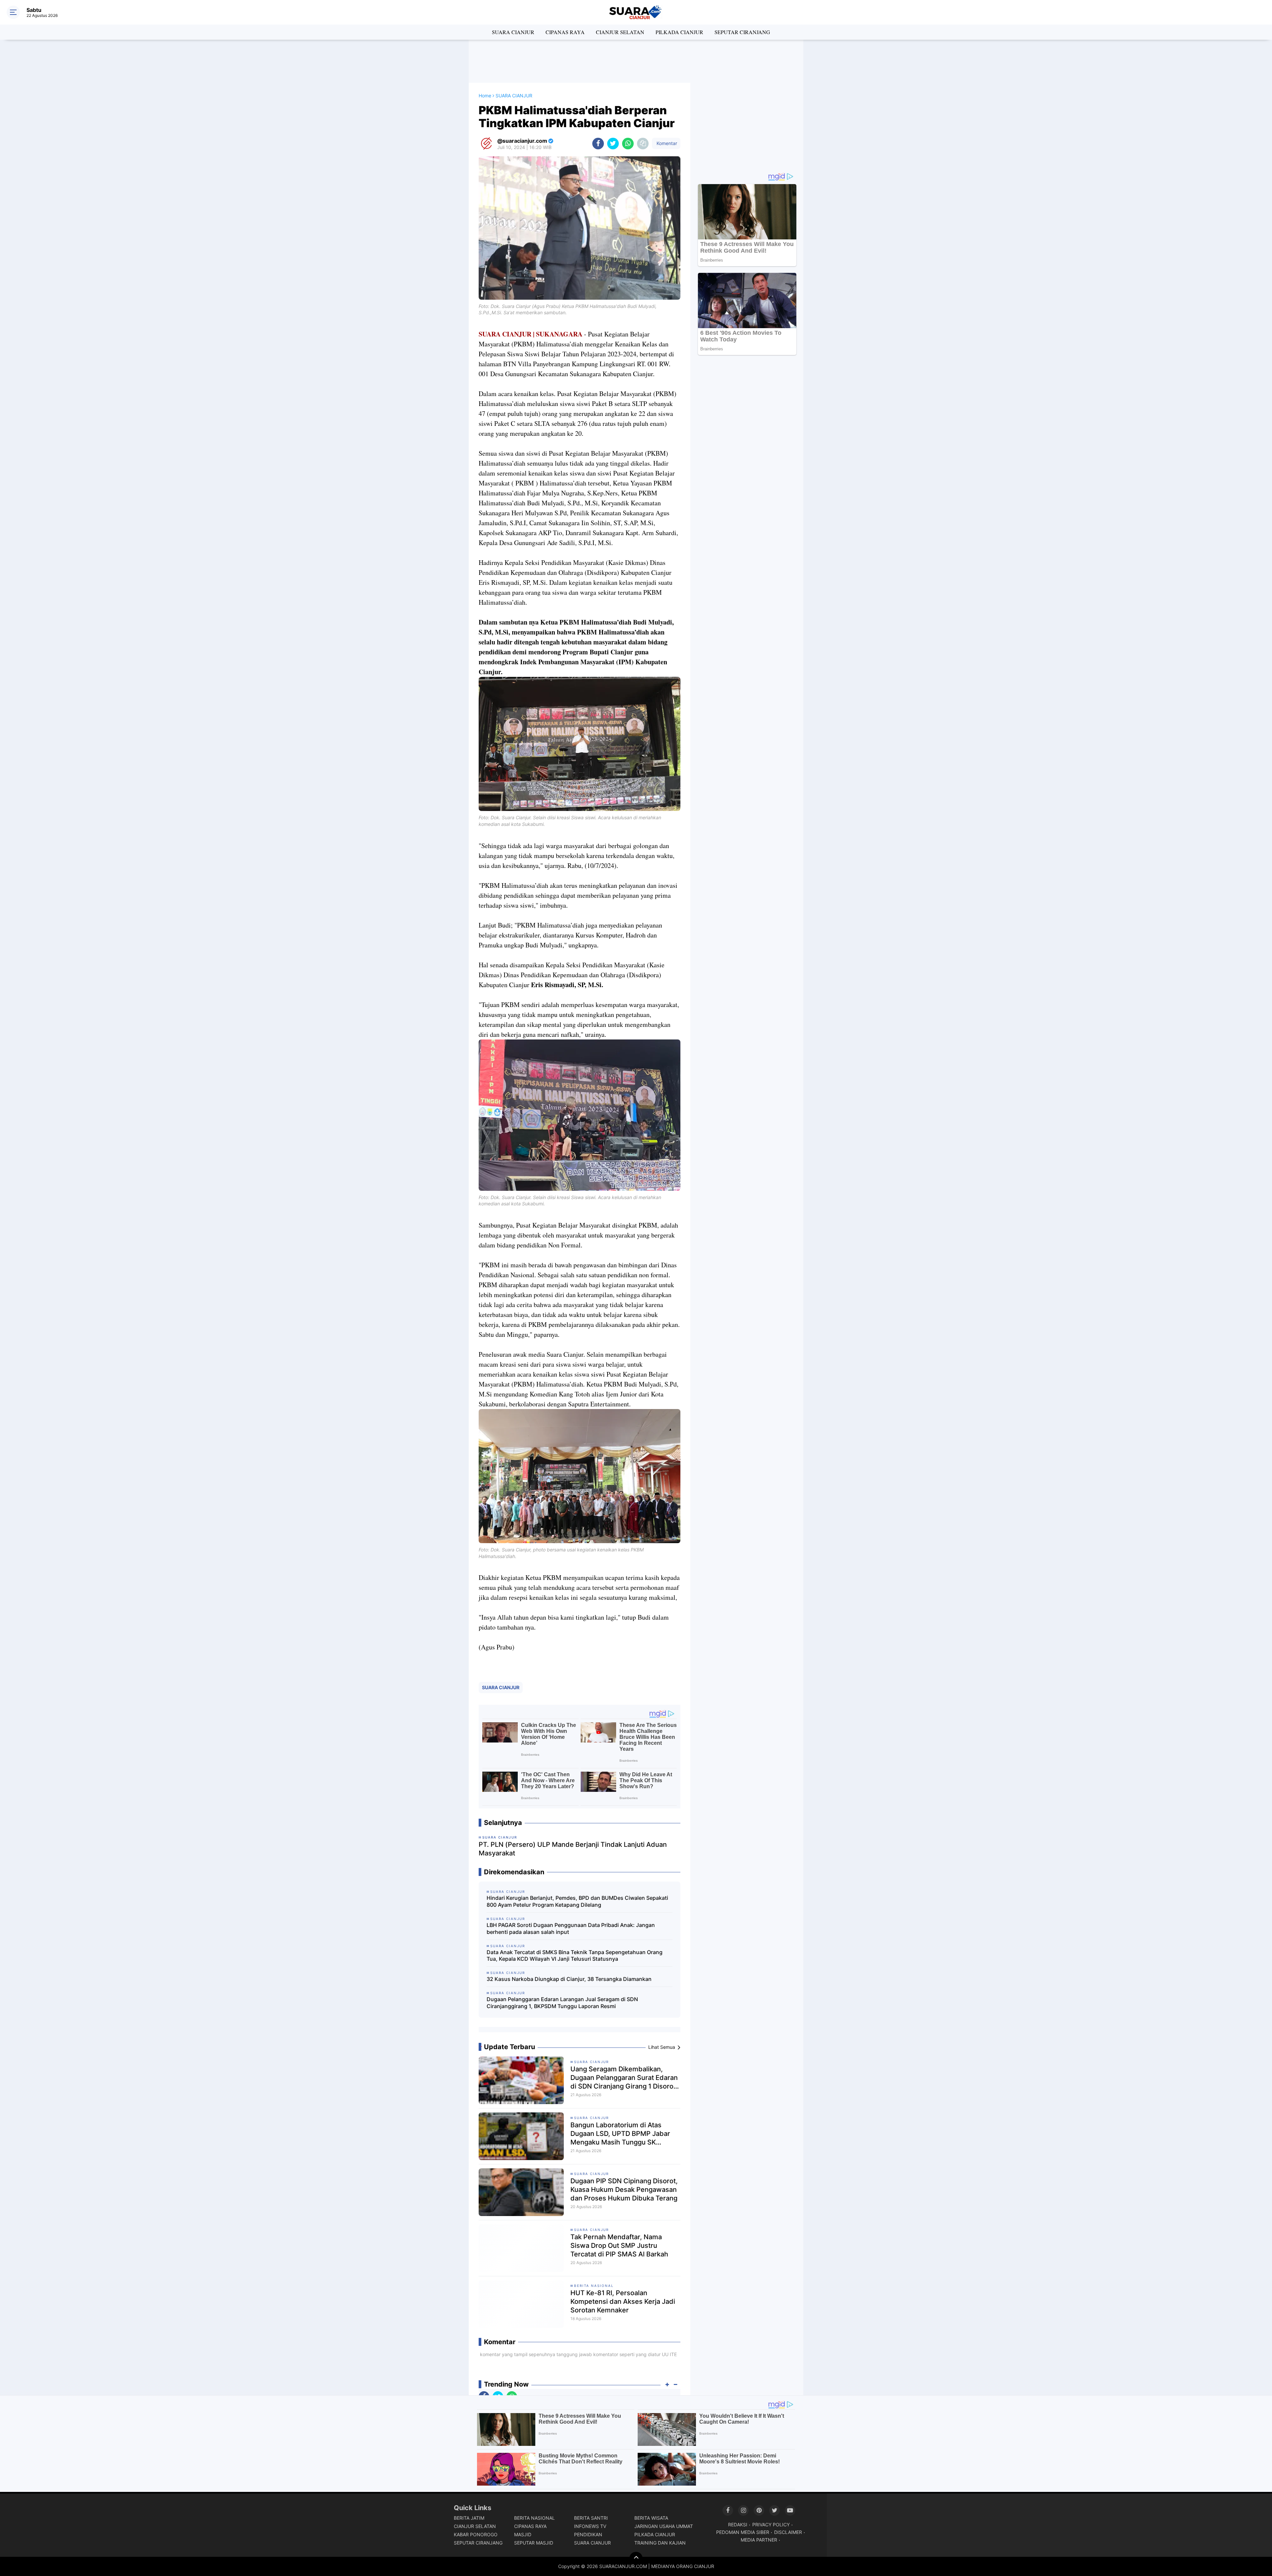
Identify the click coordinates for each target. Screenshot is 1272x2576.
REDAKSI (738, 2525)
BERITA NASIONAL (594, 2286)
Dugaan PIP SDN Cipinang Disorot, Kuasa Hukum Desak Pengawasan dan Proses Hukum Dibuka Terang (624, 2190)
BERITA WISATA (651, 2518)
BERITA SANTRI (591, 2518)
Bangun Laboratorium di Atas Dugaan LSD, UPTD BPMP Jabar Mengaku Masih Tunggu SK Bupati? (620, 2134)
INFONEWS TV (590, 2526)
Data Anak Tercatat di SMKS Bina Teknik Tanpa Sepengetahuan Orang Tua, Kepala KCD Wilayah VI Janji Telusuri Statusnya (575, 1956)
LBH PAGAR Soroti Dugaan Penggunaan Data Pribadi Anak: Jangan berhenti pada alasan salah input (571, 1928)
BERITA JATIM (469, 2518)
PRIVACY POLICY (771, 2525)
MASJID (523, 2534)
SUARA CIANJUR (513, 32)
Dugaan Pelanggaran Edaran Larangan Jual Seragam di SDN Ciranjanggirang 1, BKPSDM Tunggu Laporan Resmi (562, 2003)
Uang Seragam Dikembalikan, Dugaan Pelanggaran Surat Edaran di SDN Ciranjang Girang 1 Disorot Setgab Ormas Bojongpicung (624, 2078)
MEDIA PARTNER (759, 2540)
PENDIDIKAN (588, 2534)
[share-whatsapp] (628, 144)
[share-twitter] (613, 144)
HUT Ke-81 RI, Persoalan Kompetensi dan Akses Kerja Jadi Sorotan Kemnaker (623, 2301)
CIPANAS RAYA (565, 32)
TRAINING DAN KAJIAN (660, 2543)
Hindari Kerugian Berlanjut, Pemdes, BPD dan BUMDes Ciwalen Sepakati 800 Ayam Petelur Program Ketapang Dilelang (577, 1901)
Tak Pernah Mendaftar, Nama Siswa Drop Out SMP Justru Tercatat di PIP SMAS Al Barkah (619, 2246)
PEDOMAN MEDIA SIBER (743, 2532)
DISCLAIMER (788, 2532)
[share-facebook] (598, 144)
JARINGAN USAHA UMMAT (664, 2526)
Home (485, 96)
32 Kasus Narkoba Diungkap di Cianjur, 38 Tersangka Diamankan (569, 1979)
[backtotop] (636, 2558)
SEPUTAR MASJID (534, 2543)
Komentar (666, 143)
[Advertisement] (636, 61)
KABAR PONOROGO (476, 2534)
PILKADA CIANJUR (679, 32)
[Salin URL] (643, 144)
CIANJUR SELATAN (620, 32)
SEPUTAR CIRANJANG (742, 32)
